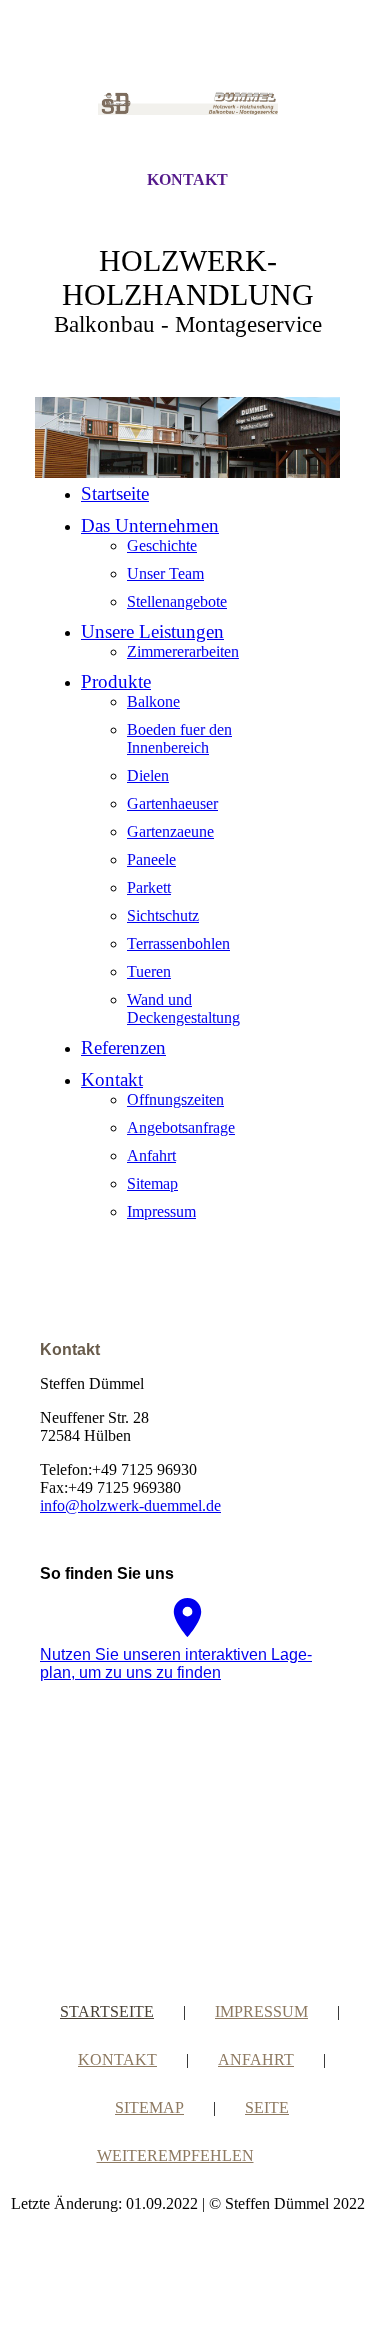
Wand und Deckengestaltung (183, 1008)
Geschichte (162, 545)
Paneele (151, 859)
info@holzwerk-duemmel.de (130, 1505)
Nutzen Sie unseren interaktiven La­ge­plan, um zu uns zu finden (176, 1663)
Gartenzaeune (170, 831)
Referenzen (123, 1047)
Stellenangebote (177, 601)
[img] (188, 103)
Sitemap (152, 1183)
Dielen (148, 775)
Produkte (116, 681)
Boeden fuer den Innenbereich (179, 738)
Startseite (115, 493)
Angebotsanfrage (181, 1127)
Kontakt (187, 179)
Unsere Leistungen (152, 631)
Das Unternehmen (150, 525)
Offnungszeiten (175, 1099)
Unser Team (165, 573)
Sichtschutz (163, 915)
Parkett (149, 887)
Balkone (153, 701)
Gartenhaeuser (172, 803)
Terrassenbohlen (178, 943)
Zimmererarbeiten (183, 651)
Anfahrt (151, 1155)
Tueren (149, 971)
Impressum (161, 1211)
